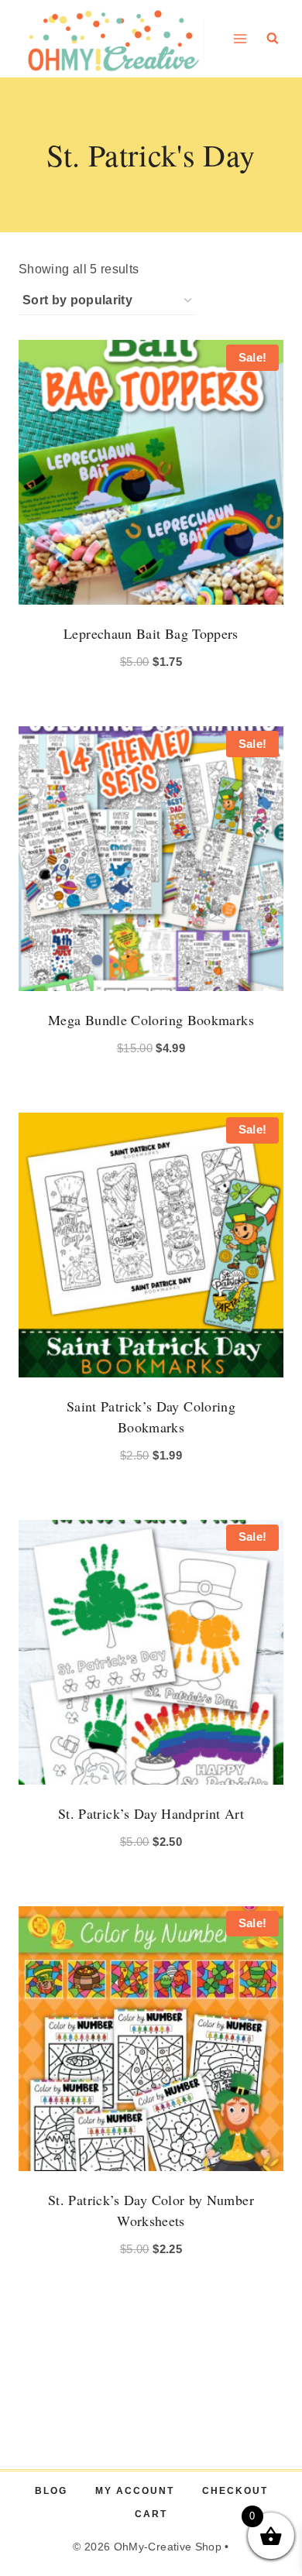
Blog (51, 2491)
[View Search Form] (273, 39)
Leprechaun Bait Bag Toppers (151, 633)
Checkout (235, 2491)
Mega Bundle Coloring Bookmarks (151, 1020)
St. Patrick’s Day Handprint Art (151, 1813)
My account (135, 2491)
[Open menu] (240, 38)
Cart (151, 2514)
